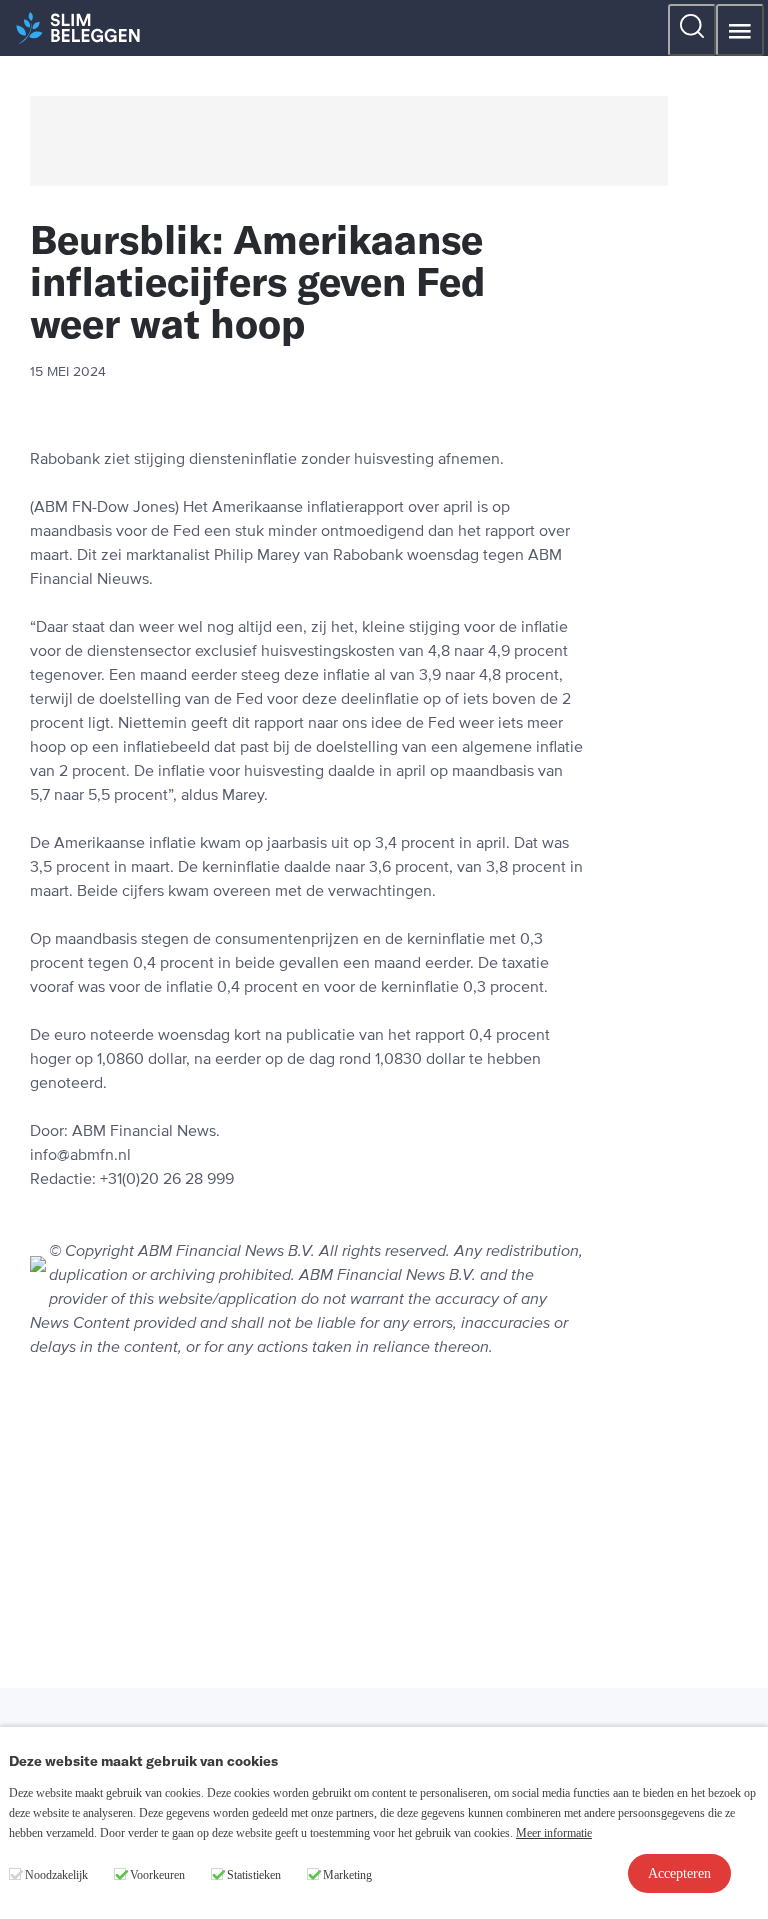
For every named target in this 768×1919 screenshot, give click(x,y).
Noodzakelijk (56, 1875)
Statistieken (254, 1875)
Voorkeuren (157, 1875)
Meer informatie (554, 1833)
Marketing (347, 1875)
